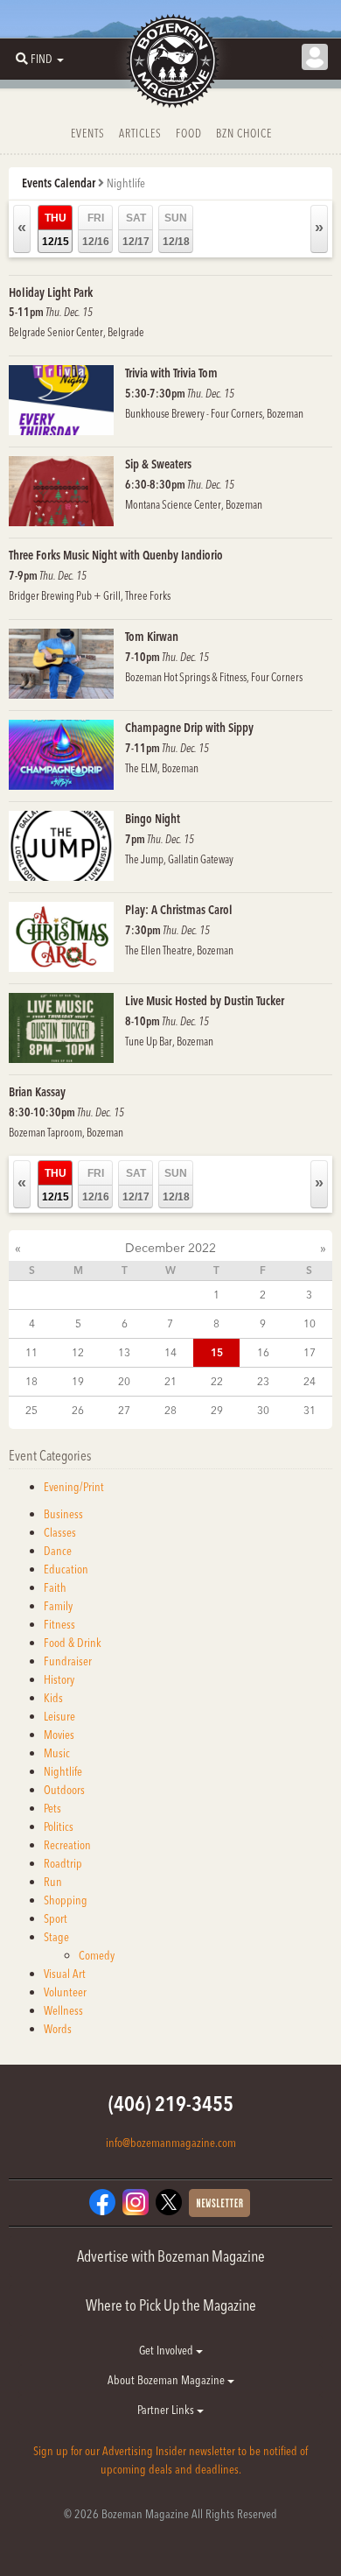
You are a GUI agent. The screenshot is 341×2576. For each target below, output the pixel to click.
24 (310, 1381)
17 (310, 1352)
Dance (58, 1551)
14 (170, 1352)
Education (66, 1569)
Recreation (67, 1845)
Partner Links (167, 2410)
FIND (42, 59)
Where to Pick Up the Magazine (171, 2305)
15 (217, 1352)
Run (53, 1882)
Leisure (59, 1716)
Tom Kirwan (152, 637)
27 (124, 1410)
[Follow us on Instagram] (136, 2201)
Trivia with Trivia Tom (171, 373)
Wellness (63, 2010)
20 (124, 1381)
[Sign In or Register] (315, 57)
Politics (59, 1826)
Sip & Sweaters (158, 464)
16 (263, 1352)
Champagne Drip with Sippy (189, 728)
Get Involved (167, 2350)
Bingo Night (153, 819)
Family (58, 1606)
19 (78, 1381)
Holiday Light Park (51, 292)
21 (170, 1381)
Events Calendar (59, 183)
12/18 (176, 230)
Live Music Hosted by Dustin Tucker (205, 1001)
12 (78, 1352)
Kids (53, 1698)
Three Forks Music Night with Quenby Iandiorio (116, 555)
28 (170, 1410)
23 (263, 1381)
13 (124, 1352)
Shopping (66, 1900)
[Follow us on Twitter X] (169, 2201)
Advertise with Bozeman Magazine (171, 2256)
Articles (140, 133)
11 (31, 1352)
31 (310, 1410)
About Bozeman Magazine (167, 2380)
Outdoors (64, 1790)
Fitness (59, 1624)
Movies (59, 1735)
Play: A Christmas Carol (179, 910)
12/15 (56, 230)
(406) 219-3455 (171, 2104)
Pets (52, 1808)
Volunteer (65, 1992)
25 (31, 1410)
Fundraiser (68, 1661)
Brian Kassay (37, 1092)
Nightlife (63, 1771)
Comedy (97, 1955)
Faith (55, 1587)
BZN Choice (244, 133)
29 (217, 1410)
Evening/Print (74, 1487)
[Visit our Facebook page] (102, 2201)
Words (58, 2029)
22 (217, 1381)
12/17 (136, 230)
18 (31, 1381)
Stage (56, 1937)
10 (310, 1323)
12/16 (96, 230)
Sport (56, 1918)
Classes (60, 1532)
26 (78, 1410)
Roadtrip (63, 1863)
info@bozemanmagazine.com (171, 2143)
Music (57, 1753)
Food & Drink (73, 1643)
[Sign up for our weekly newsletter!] (219, 2202)
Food (189, 133)
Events (88, 133)
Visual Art (65, 1974)
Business (63, 1514)
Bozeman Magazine (170, 61)
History (59, 1679)
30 (263, 1410)
